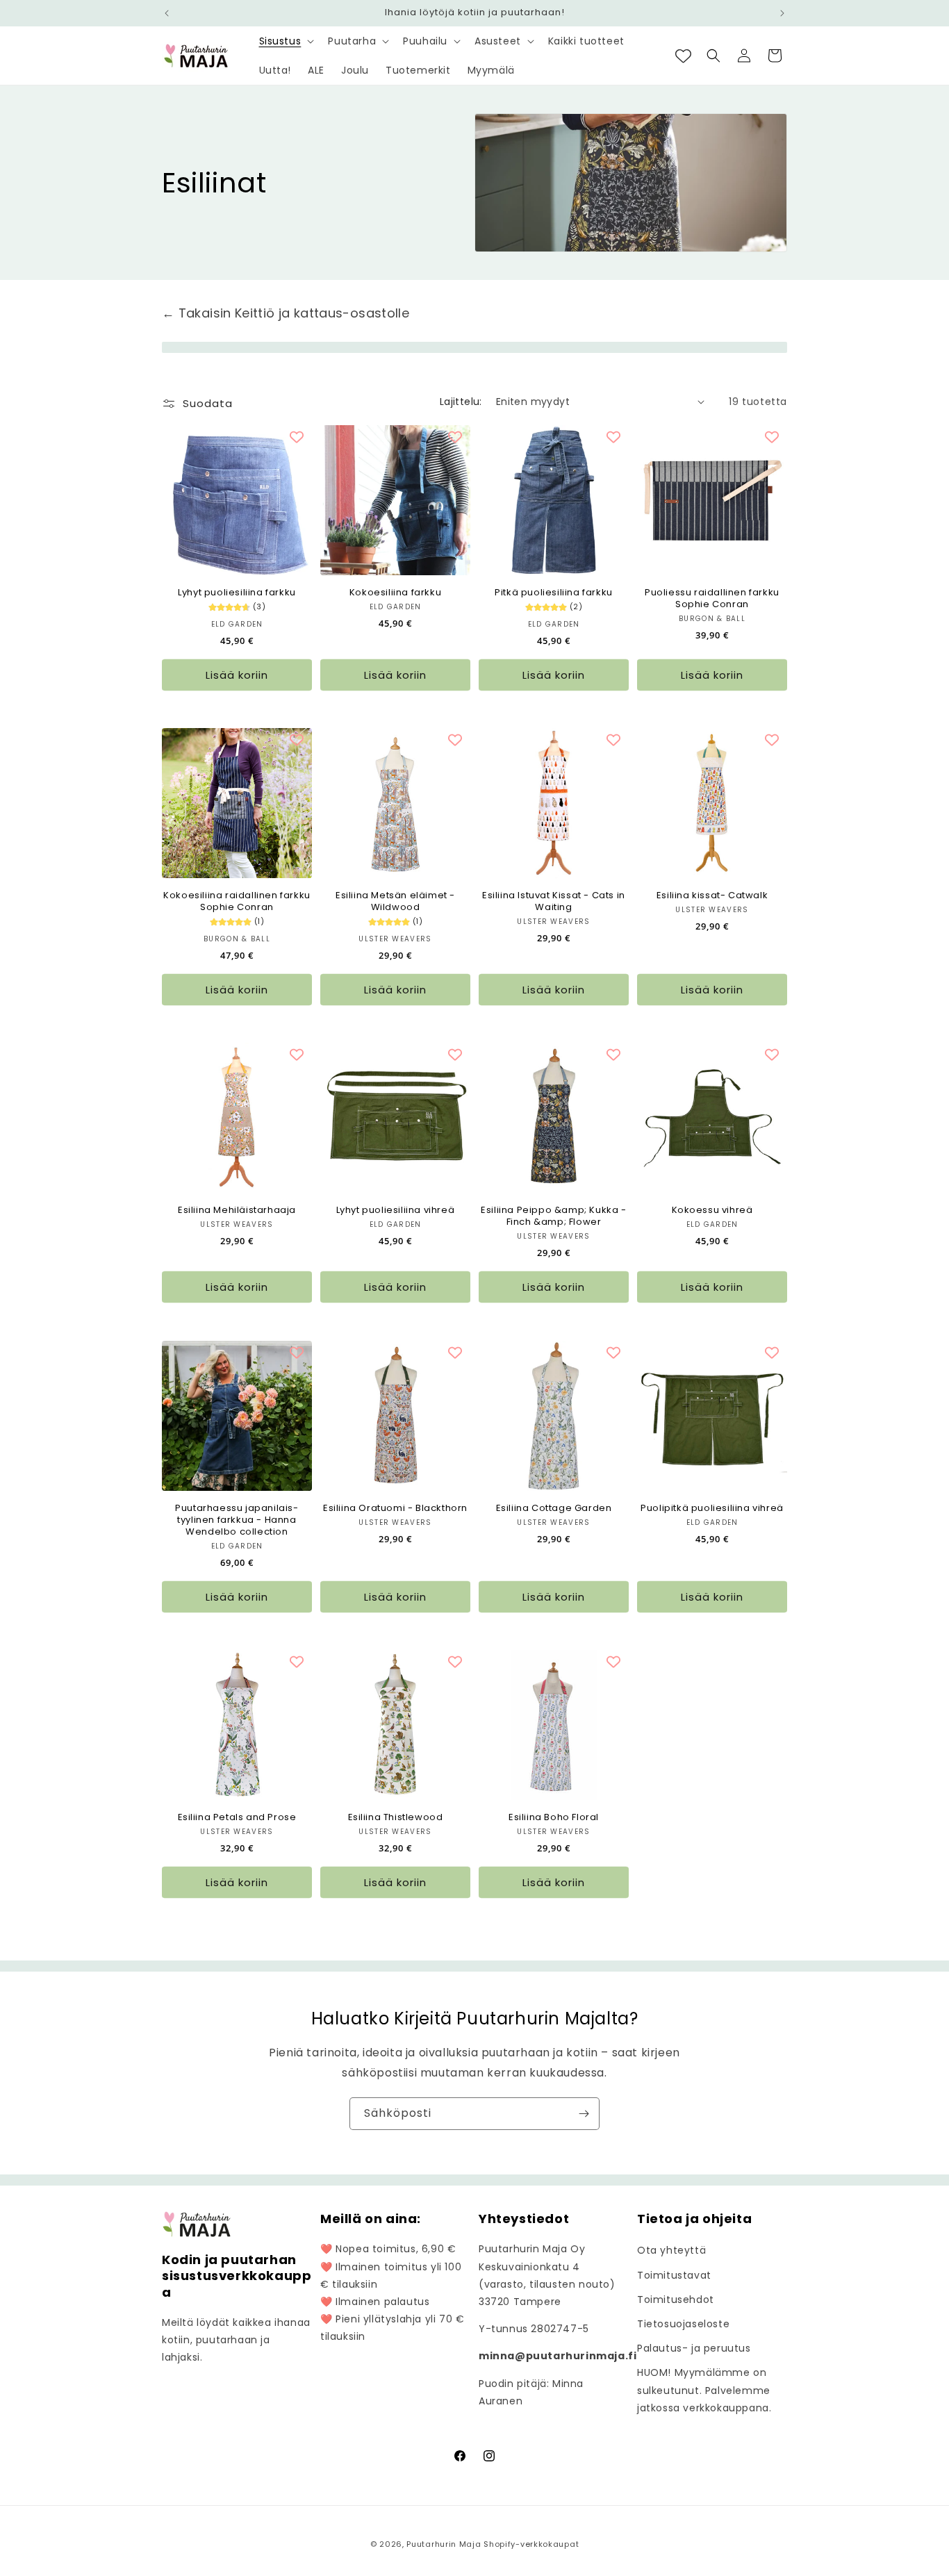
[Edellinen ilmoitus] (167, 13)
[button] (286, 41)
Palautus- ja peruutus (694, 2348)
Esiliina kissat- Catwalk (712, 896)
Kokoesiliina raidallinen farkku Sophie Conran (237, 902)
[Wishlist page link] (683, 56)
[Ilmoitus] (782, 13)
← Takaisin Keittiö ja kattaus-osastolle (286, 313)
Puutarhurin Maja (444, 2544)
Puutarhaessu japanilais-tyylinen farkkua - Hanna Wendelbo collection (237, 1520)
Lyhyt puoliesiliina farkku (237, 593)
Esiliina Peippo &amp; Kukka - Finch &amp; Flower (553, 1216)
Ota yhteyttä (671, 2250)
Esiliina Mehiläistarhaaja (237, 1211)
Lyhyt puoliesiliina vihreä (396, 1211)
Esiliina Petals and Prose (237, 1818)
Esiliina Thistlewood (396, 1818)
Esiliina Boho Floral (554, 1818)
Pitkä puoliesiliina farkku (554, 593)
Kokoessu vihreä (712, 1211)
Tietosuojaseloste (683, 2324)
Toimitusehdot (676, 2300)
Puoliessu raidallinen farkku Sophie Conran (712, 599)
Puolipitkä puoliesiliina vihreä (712, 1509)
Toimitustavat (674, 2275)
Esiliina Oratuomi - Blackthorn (395, 1509)
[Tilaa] (584, 2114)
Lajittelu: (461, 402)
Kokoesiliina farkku (395, 593)
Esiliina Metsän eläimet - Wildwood (395, 902)
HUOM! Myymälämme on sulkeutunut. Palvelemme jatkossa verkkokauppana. (704, 2390)
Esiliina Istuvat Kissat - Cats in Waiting (554, 902)
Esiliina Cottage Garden (554, 1509)
